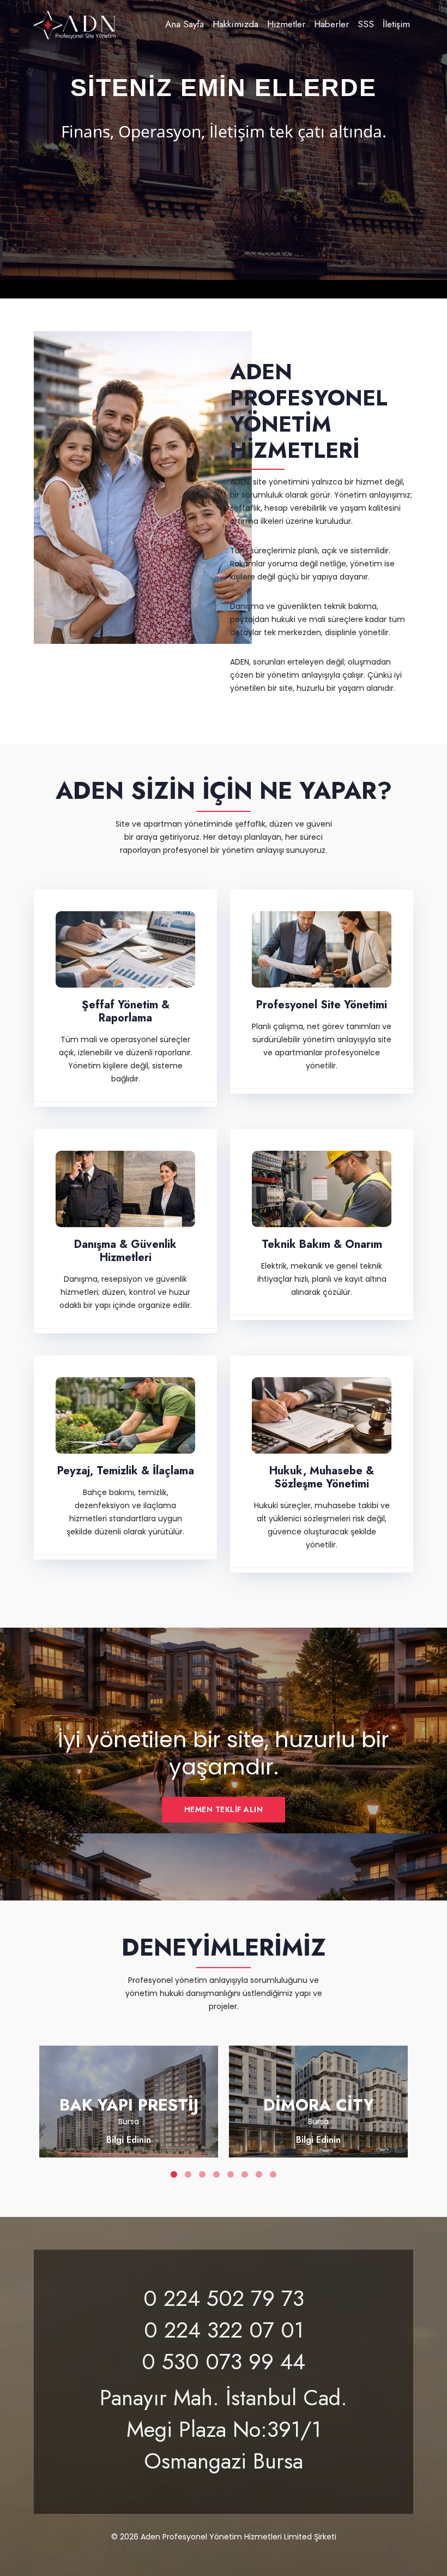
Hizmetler (286, 24)
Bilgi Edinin (129, 2140)
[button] (23, 153)
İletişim (396, 24)
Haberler (331, 24)
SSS (366, 24)
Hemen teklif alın (224, 1809)
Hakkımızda (235, 24)
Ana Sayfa (185, 24)
